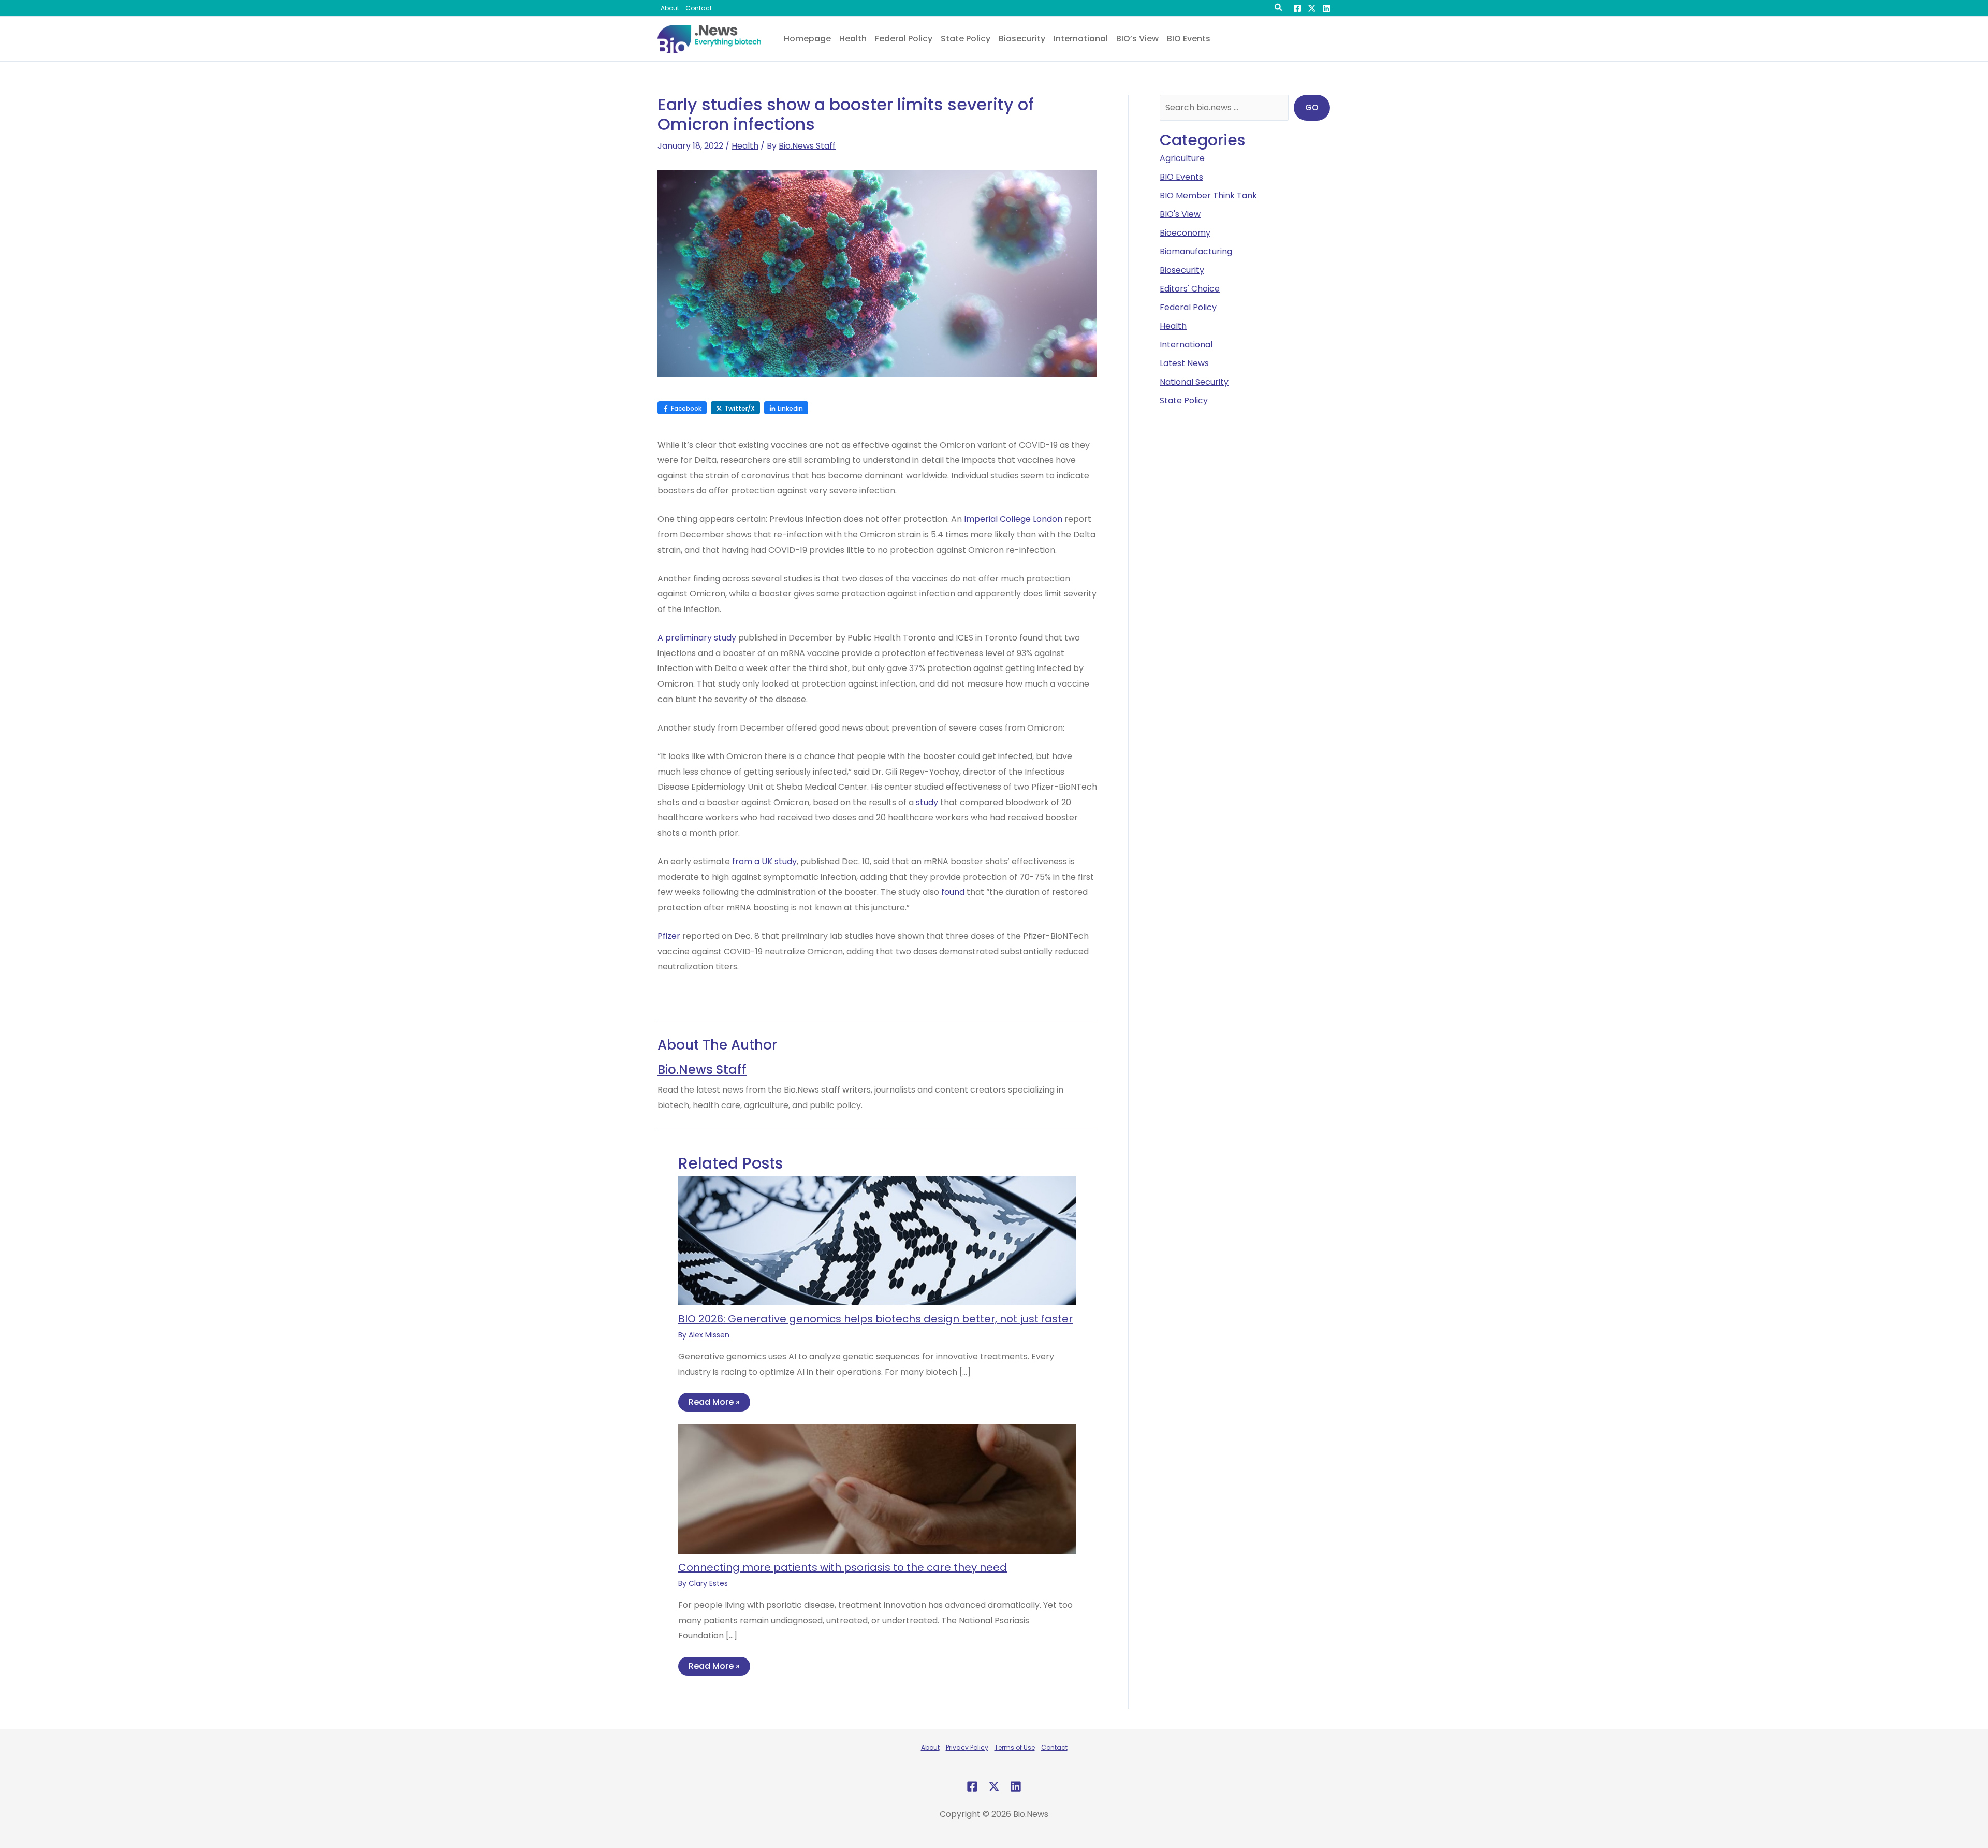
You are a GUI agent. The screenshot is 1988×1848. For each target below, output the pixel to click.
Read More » (714, 1402)
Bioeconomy (1185, 233)
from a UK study (764, 861)
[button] (1279, 9)
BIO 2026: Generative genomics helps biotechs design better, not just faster (875, 1319)
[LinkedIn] (1326, 8)
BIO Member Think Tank (1208, 195)
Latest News (1184, 363)
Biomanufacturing (1196, 251)
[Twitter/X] (1312, 8)
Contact (1054, 1747)
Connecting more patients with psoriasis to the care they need (843, 1567)
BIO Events (1181, 177)
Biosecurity (1182, 270)
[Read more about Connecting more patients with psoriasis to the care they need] (877, 1488)
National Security (1194, 382)
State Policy (1184, 401)
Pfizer (669, 936)
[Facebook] (1297, 8)
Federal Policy (1188, 307)
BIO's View (1180, 214)
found (953, 892)
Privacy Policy (967, 1747)
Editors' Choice (1190, 289)
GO (1312, 107)
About (930, 1747)
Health (745, 146)
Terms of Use (1015, 1747)
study (927, 802)
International (1186, 345)
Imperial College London (1013, 519)
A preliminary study (697, 638)
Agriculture (1182, 158)
